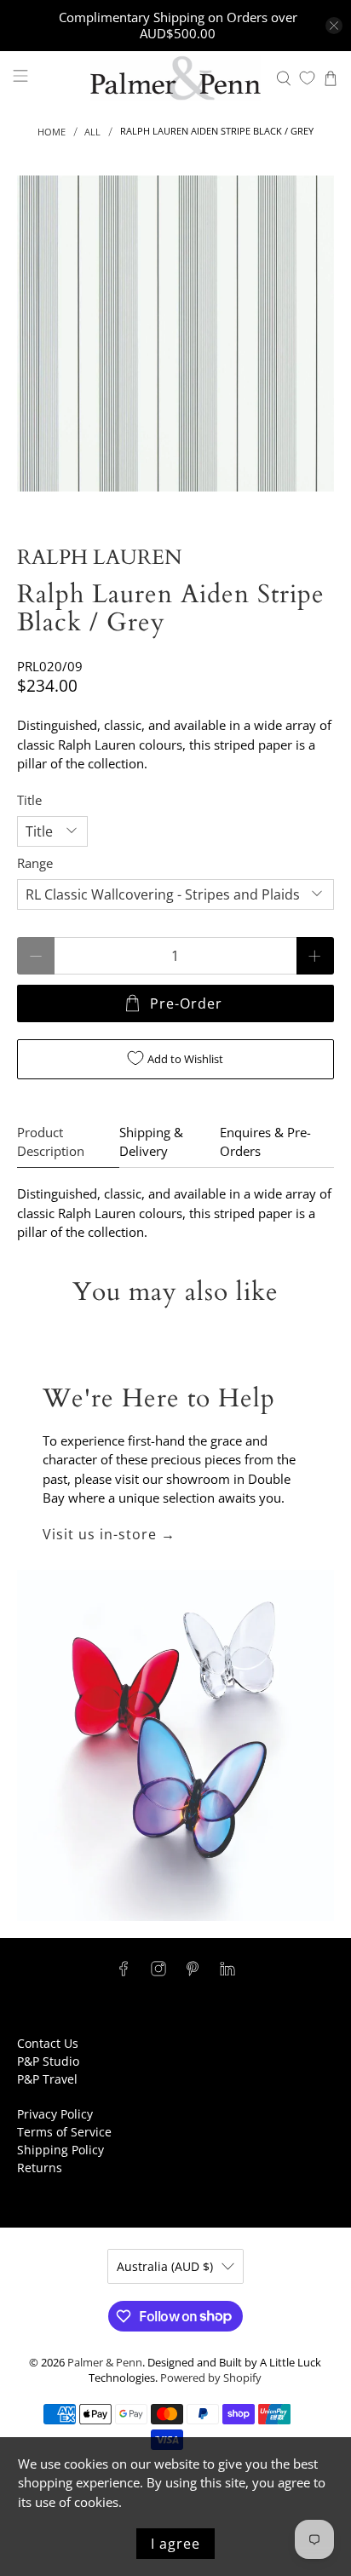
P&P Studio (48, 2061)
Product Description (51, 1142)
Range (35, 863)
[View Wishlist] (307, 78)
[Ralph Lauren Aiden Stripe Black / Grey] (175, 333)
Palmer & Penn (105, 2363)
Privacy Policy (55, 2114)
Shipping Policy (60, 2150)
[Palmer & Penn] (175, 78)
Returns (40, 2168)
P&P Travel (47, 2079)
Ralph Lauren (99, 558)
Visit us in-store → (109, 1534)
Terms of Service (64, 2132)
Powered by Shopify (211, 2378)
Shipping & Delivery (151, 1142)
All (92, 132)
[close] (334, 26)
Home (52, 132)
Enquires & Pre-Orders (265, 1142)
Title (29, 800)
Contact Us (48, 2043)
